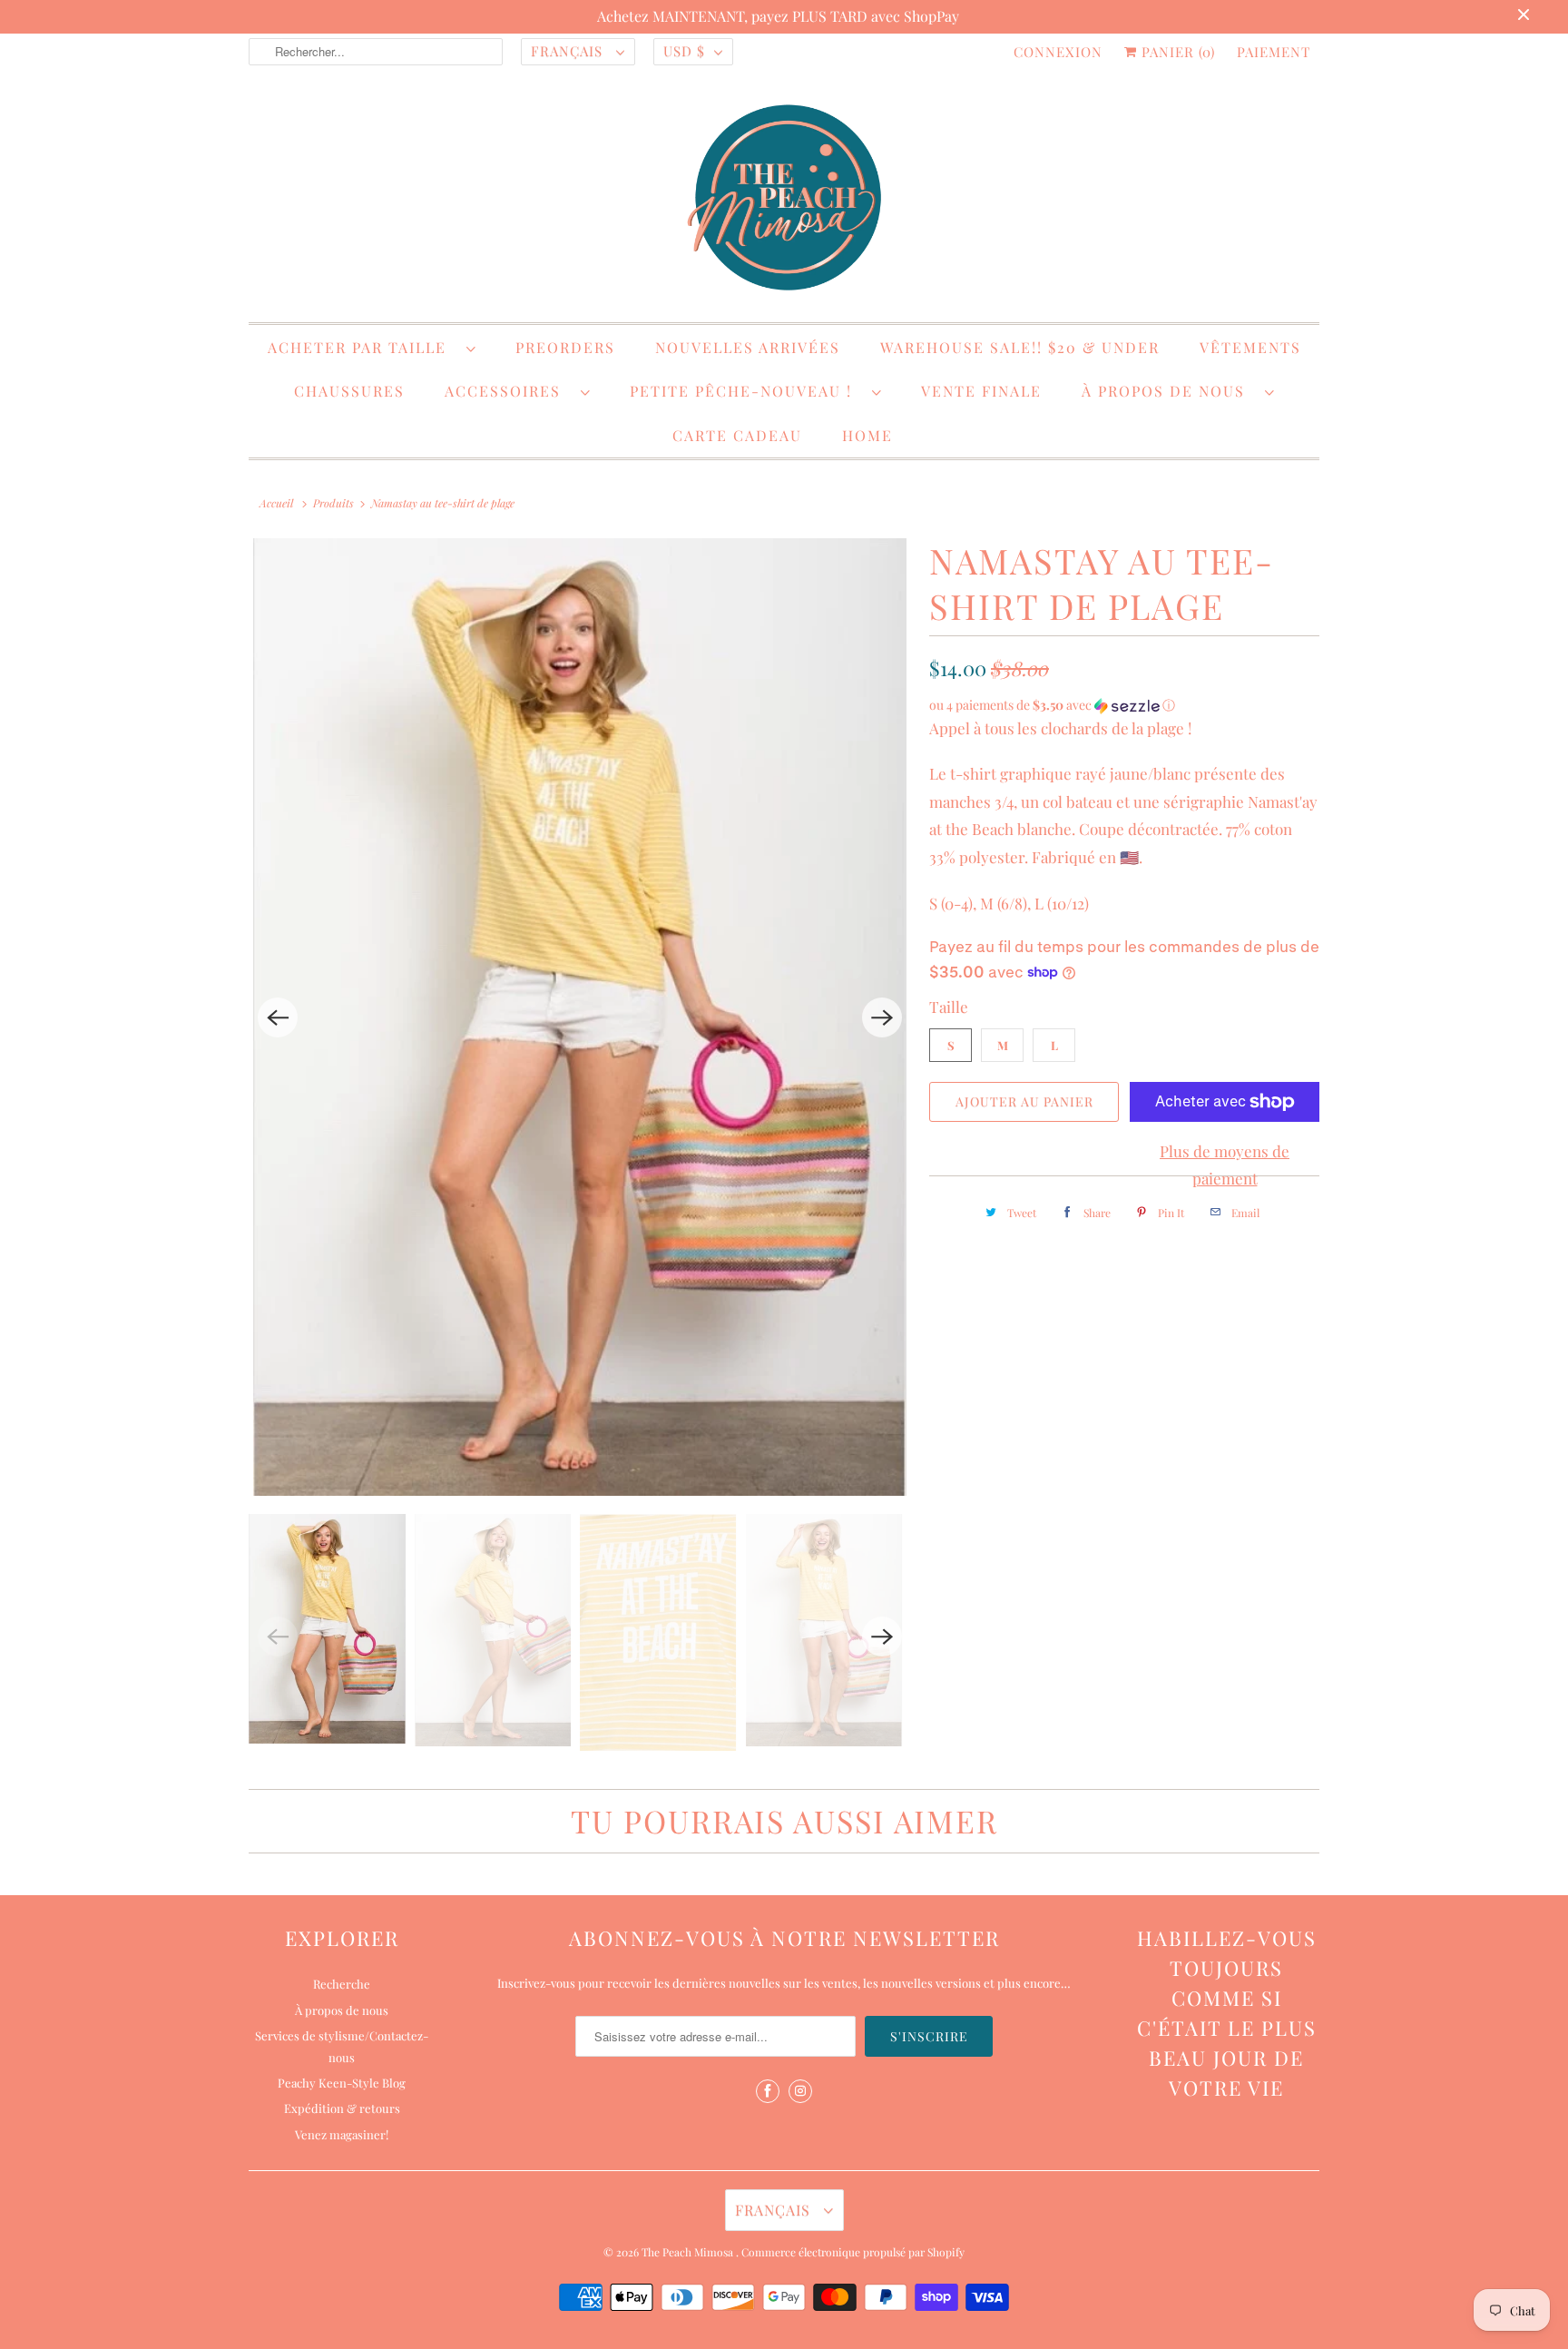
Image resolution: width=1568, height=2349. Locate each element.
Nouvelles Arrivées (748, 347)
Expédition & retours (342, 2108)
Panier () (1176, 52)
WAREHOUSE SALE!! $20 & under (1020, 347)
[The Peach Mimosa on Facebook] (768, 2091)
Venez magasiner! (342, 2134)
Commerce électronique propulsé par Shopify (853, 2252)
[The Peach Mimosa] (784, 201)
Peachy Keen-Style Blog (342, 2083)
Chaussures (349, 391)
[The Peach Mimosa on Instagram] (800, 2091)
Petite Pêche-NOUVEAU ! (746, 391)
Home (867, 435)
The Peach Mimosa (689, 2252)
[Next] (882, 1017)
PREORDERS (565, 347)
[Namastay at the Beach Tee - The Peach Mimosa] (580, 1017)
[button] (1124, 705)
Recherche (342, 1984)
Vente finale (981, 391)
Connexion (1058, 52)
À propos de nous (1169, 391)
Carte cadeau (737, 435)
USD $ (684, 51)
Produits (333, 503)
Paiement (1274, 52)
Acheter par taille (363, 347)
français (569, 51)
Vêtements (1250, 347)
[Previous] (278, 1017)
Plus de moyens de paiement (1225, 1165)
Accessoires (508, 391)
